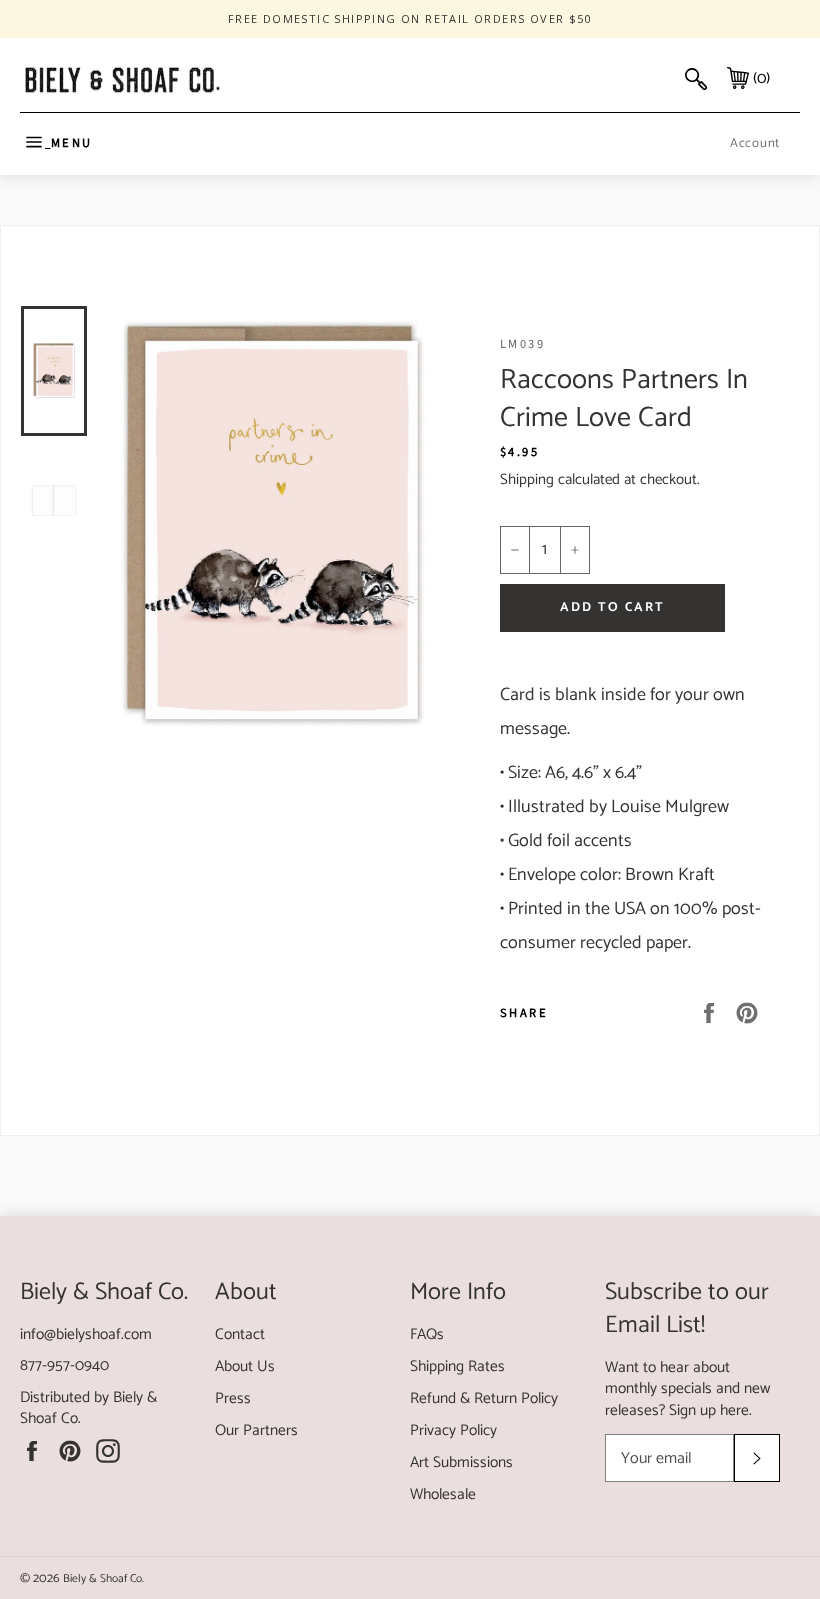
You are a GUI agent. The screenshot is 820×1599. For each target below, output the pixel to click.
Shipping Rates (457, 1366)
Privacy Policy (453, 1430)
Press (233, 1398)
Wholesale (443, 1494)
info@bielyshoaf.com (86, 1334)
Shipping (527, 479)
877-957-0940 (64, 1365)
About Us (245, 1366)
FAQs (427, 1334)
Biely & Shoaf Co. (103, 1578)
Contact (240, 1334)
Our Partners (256, 1430)
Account (755, 143)
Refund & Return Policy (484, 1398)
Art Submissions (461, 1462)
